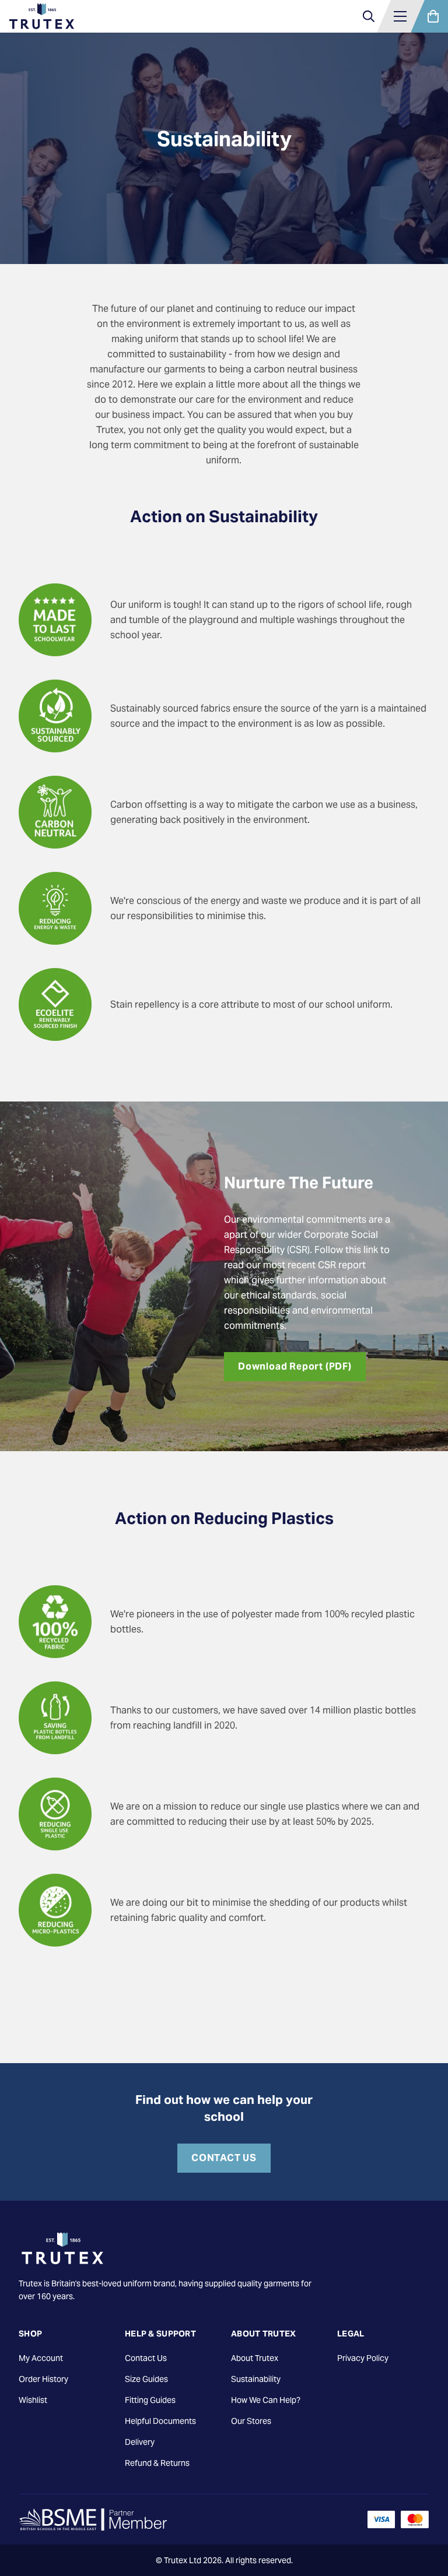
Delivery (140, 2442)
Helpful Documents (160, 2421)
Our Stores (251, 2421)
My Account (41, 2358)
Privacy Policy (363, 2358)
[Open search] (369, 16)
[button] (400, 16)
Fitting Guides (150, 2400)
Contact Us (224, 2158)
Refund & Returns (157, 2463)
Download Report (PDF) (295, 1366)
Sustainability (256, 2379)
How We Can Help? (266, 2400)
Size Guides (146, 2379)
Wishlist (33, 2400)
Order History (43, 2379)
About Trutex (255, 2358)
